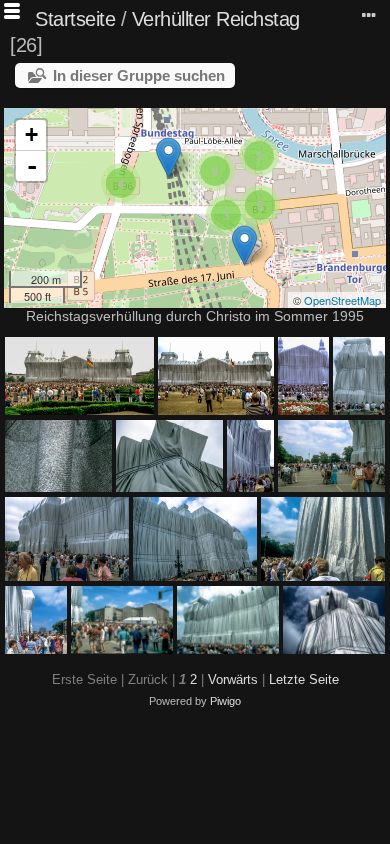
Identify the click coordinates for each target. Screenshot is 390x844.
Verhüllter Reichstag (216, 19)
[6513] (244, 245)
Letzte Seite (304, 679)
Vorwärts (233, 679)
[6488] (168, 157)
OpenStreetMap (342, 300)
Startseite (75, 19)
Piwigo (225, 701)
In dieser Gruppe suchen (139, 75)
